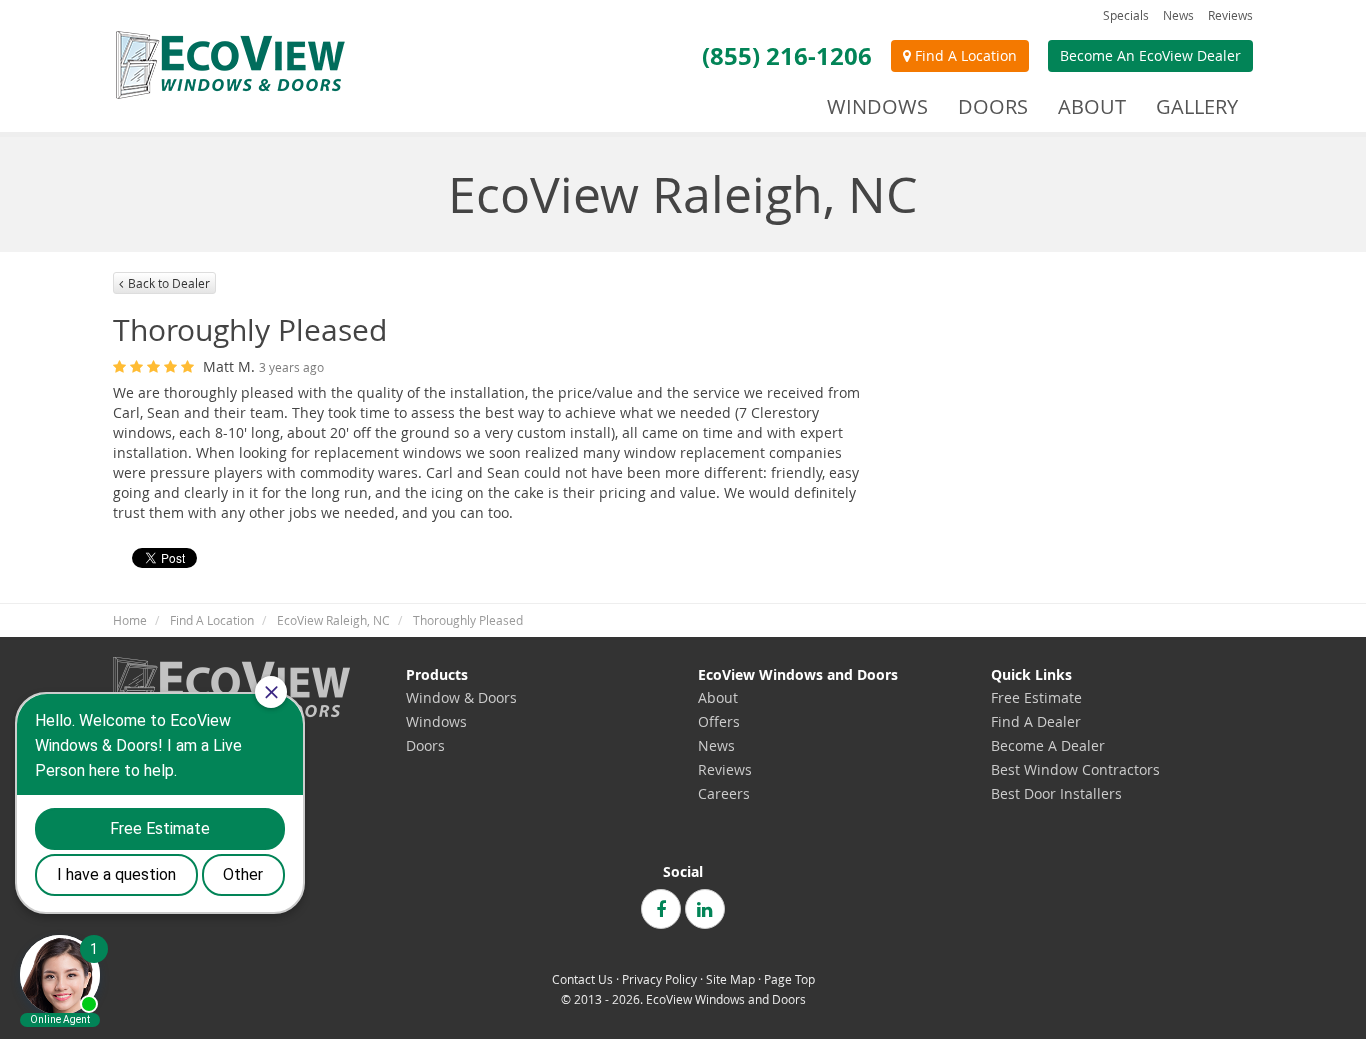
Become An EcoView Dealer (1150, 55)
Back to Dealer (169, 283)
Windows (436, 721)
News (1178, 15)
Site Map (730, 979)
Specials (1126, 15)
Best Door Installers (1056, 793)
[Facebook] (661, 909)
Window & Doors (461, 697)
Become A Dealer (1048, 745)
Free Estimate (1036, 697)
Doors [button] (993, 106)
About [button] (1092, 106)
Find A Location (964, 55)
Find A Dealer (1036, 721)
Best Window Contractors (1075, 769)
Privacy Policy (659, 979)
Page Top (789, 979)
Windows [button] (877, 106)
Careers (724, 793)
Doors (425, 745)
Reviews (1230, 15)
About (718, 697)
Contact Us (582, 979)
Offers (719, 721)
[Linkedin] (705, 909)
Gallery (1197, 106)
